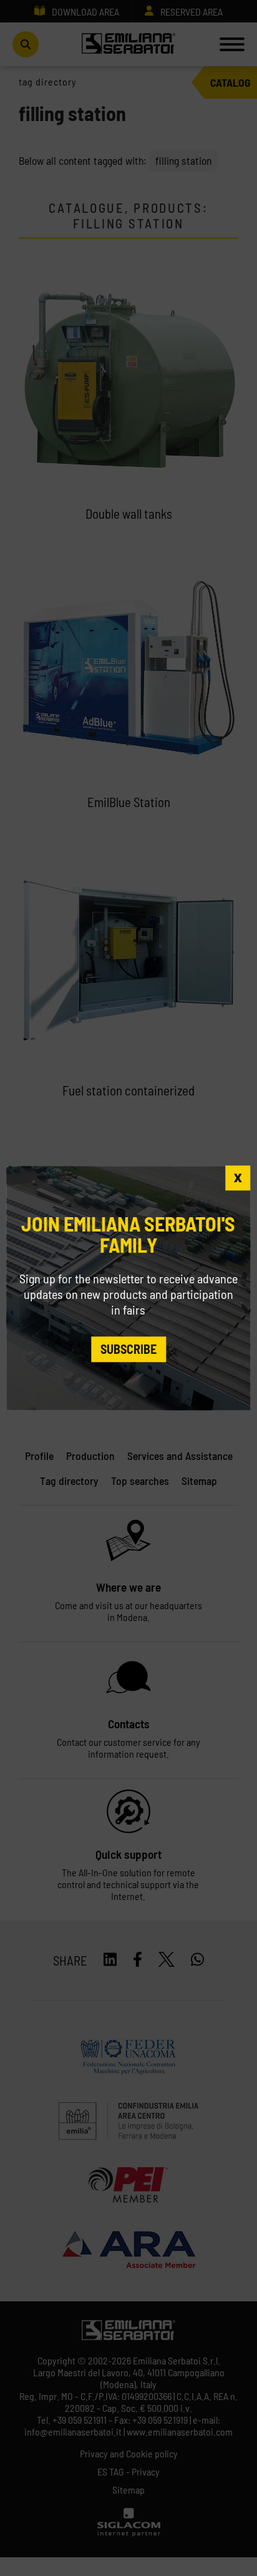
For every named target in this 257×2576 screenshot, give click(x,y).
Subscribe (128, 1349)
